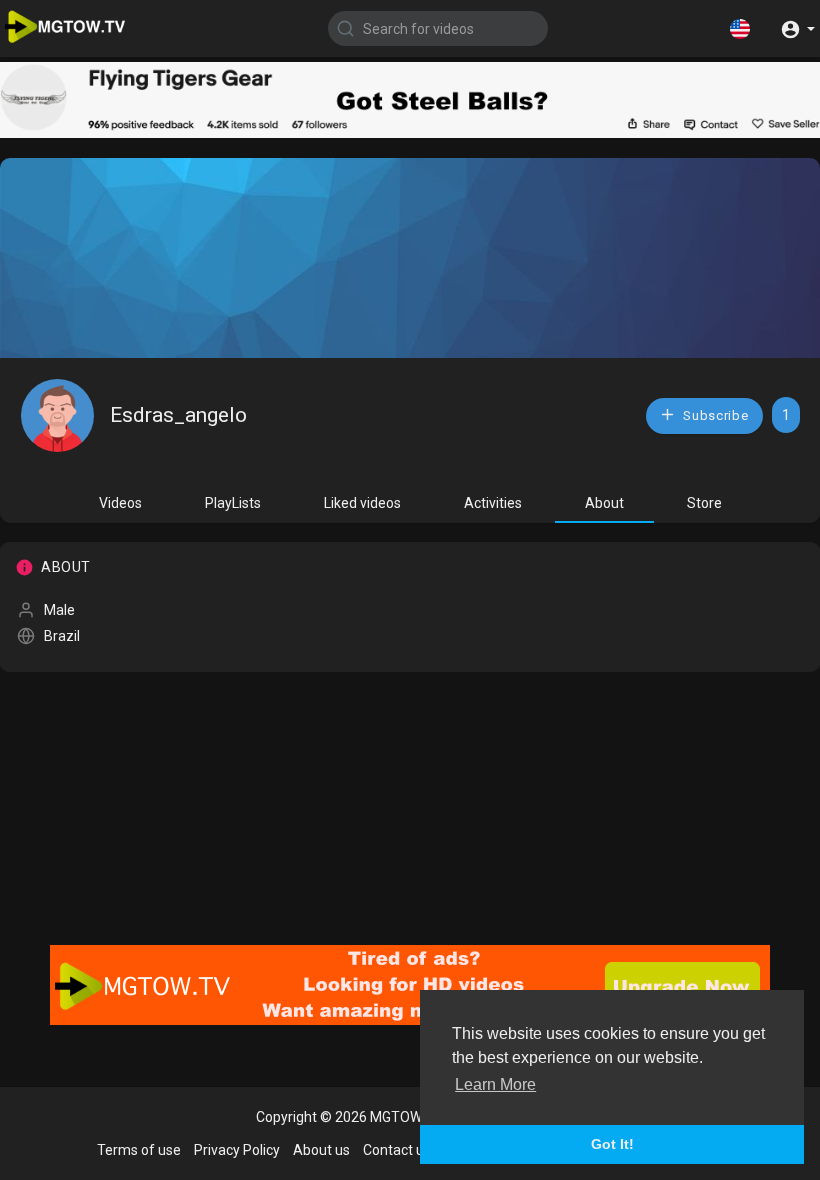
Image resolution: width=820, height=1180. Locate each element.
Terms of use (139, 1150)
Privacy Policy (237, 1150)
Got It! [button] (612, 1144)
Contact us (397, 1150)
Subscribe (714, 415)
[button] (740, 28)
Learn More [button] (495, 1084)
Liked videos (362, 503)
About (604, 503)
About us (321, 1150)
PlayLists (233, 503)
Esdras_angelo (178, 415)
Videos (120, 503)
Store (704, 503)
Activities (493, 503)
